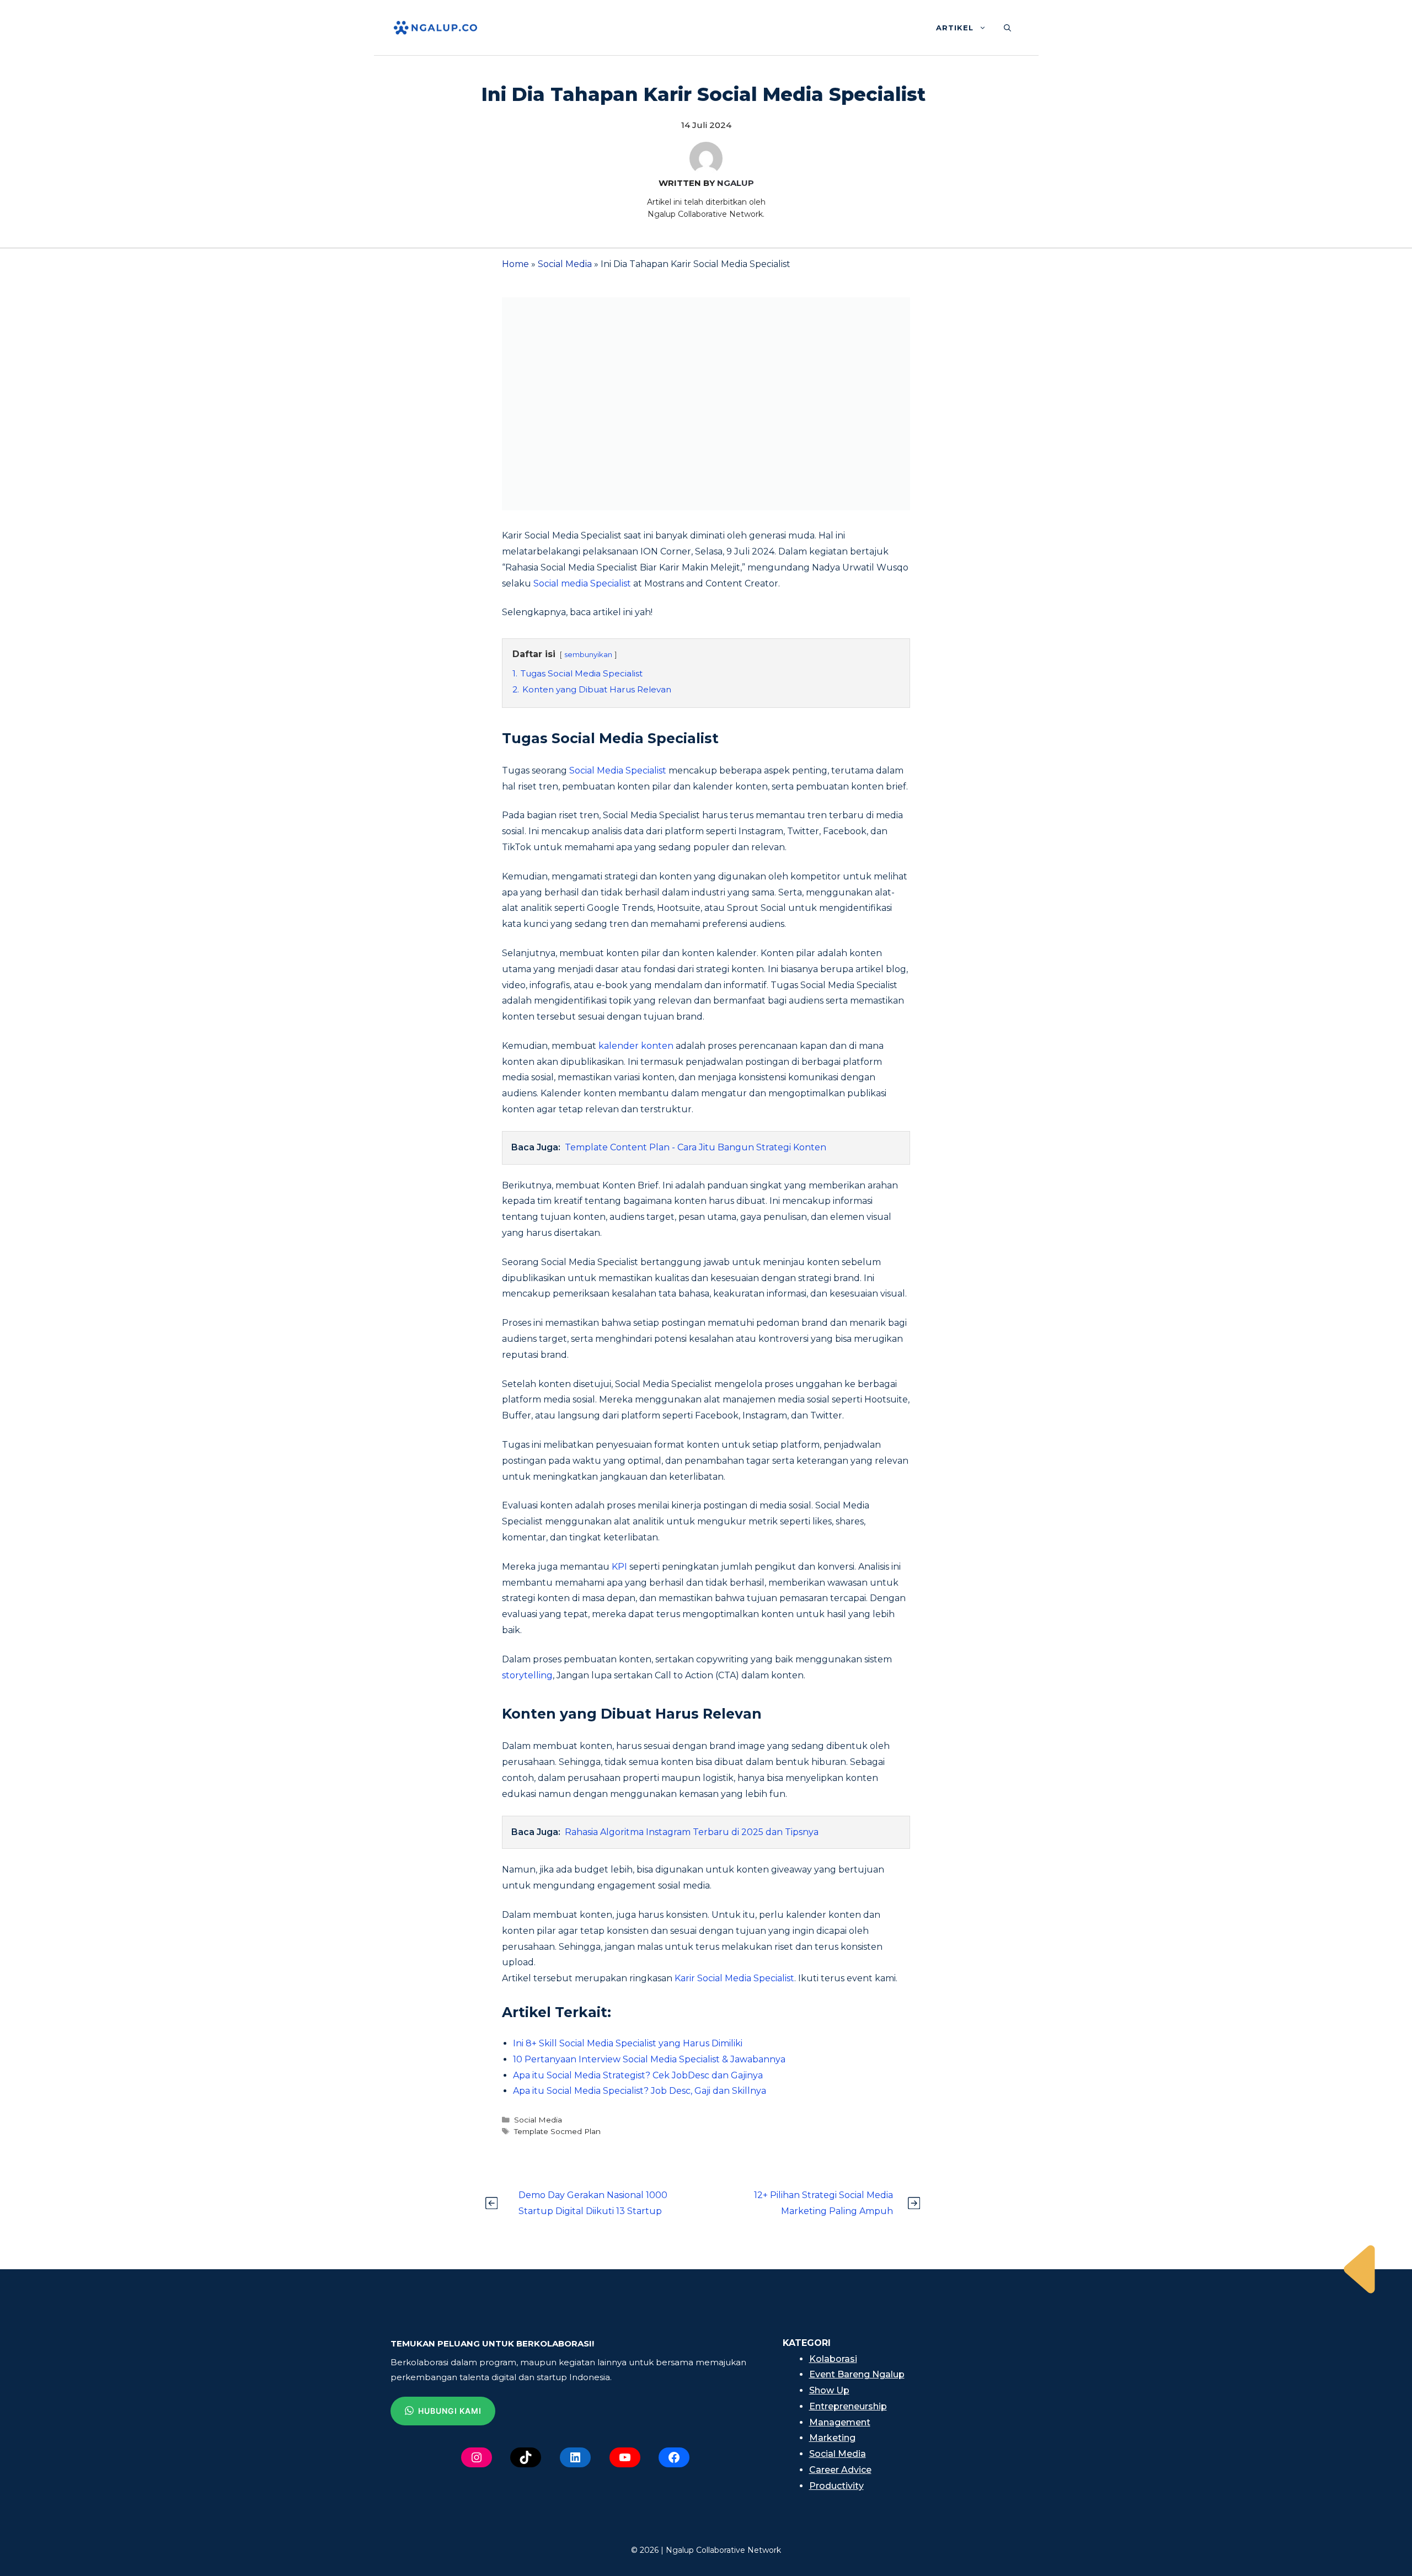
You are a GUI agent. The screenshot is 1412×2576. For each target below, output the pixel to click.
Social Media (565, 264)
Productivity (836, 2486)
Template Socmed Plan (557, 2131)
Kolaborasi (833, 2359)
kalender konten (636, 1046)
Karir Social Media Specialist (734, 1978)
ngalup (736, 183)
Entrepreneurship (848, 2406)
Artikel (955, 28)
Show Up (829, 2390)
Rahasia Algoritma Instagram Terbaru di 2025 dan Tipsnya (692, 1832)
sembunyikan (588, 655)
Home (515, 264)
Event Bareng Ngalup (857, 2374)
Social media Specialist (581, 583)
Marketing (832, 2438)
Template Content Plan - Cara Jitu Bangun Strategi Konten (696, 1147)
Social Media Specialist (618, 770)
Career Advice (840, 2470)
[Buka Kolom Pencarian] (1007, 28)
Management (840, 2422)
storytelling (527, 1675)
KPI (619, 1567)
